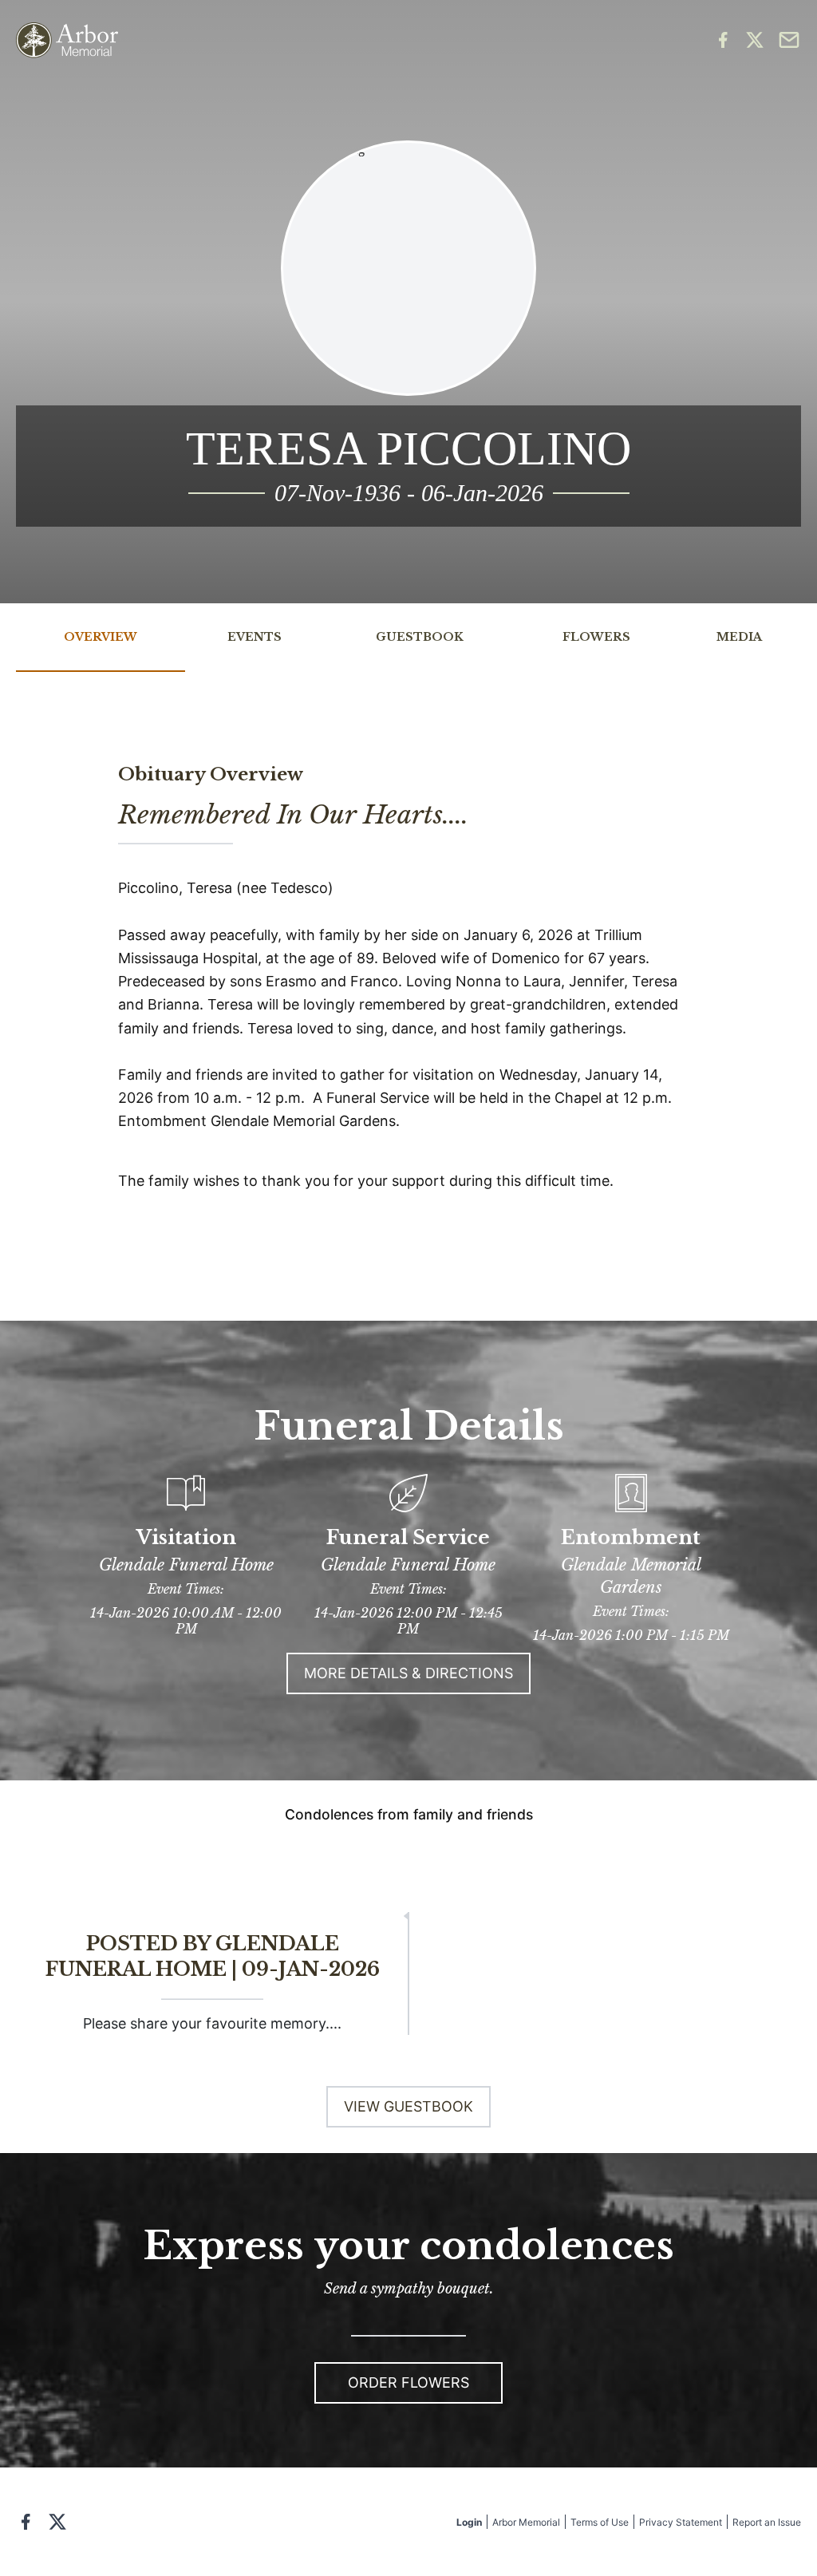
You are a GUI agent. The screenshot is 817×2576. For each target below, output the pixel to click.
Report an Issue (767, 2522)
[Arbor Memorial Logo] (67, 40)
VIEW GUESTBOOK (408, 2106)
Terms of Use (600, 2522)
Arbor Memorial (526, 2522)
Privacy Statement (681, 2522)
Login (469, 2522)
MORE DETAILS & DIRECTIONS (408, 1673)
